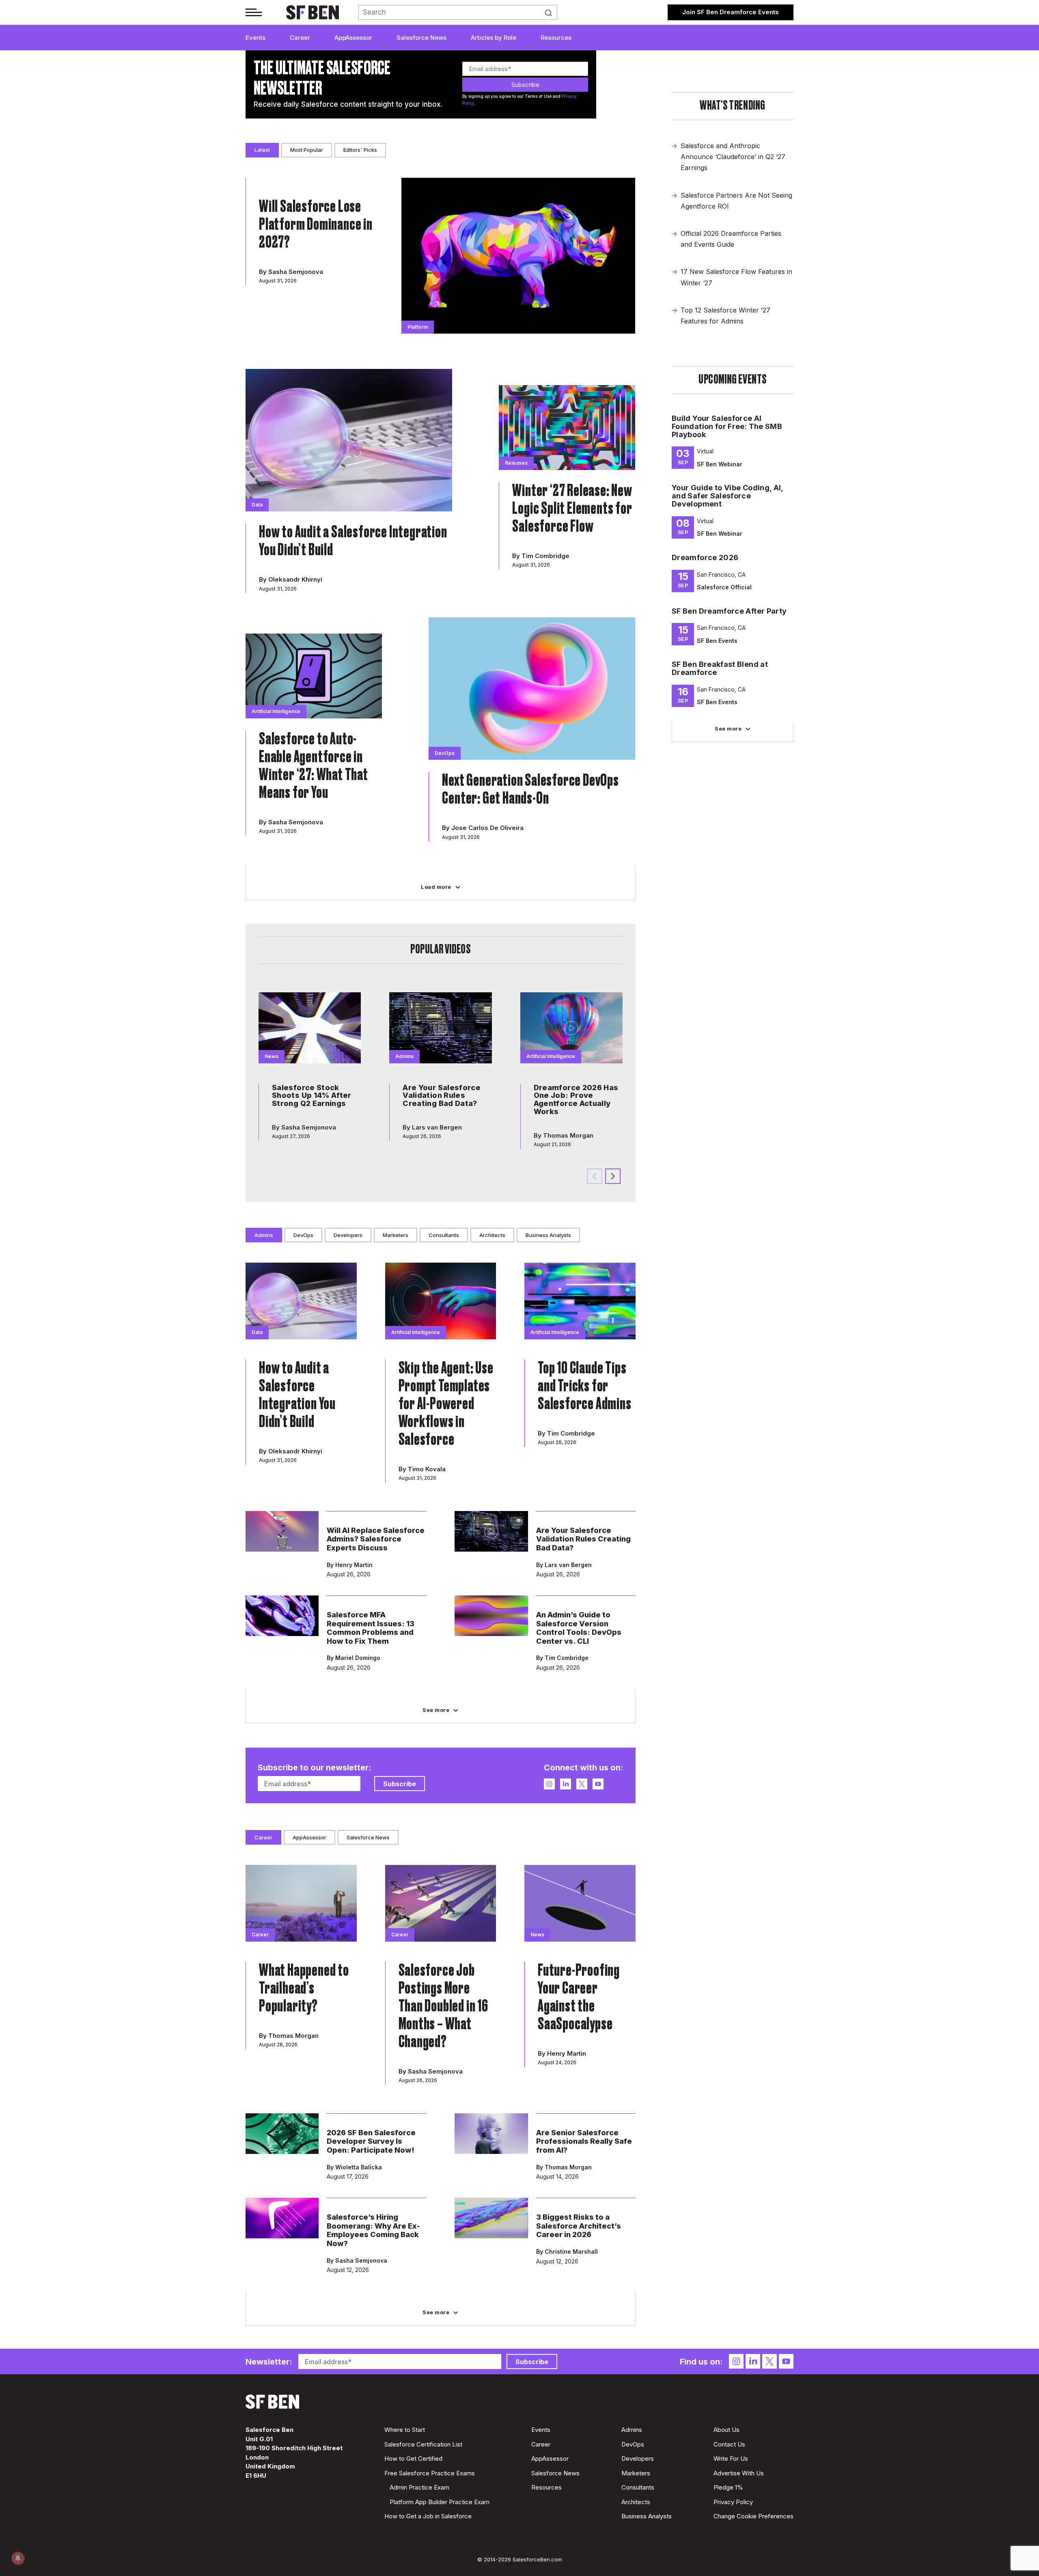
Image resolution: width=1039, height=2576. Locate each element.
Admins (264, 1235)
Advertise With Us (739, 2473)
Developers (348, 1235)
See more (728, 729)
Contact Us (729, 2444)
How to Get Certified (413, 2459)
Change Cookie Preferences (753, 2516)
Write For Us (731, 2459)
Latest (262, 150)
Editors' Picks (360, 150)
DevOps (303, 1235)
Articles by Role (494, 38)
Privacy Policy (733, 2502)
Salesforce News (421, 38)
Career (300, 38)
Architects (492, 1235)
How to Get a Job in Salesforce (428, 2516)
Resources (556, 38)
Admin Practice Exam (419, 2487)
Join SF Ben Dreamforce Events (731, 12)
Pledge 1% (728, 2487)
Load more (436, 887)
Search (551, 13)
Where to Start (405, 2430)
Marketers (396, 1235)
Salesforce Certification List (423, 2444)
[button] (613, 1176)
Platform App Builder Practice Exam (440, 2502)
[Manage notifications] (18, 2558)
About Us (726, 2430)
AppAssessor (353, 38)
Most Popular (307, 150)
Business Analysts (548, 1235)
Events (255, 38)
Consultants (444, 1235)
